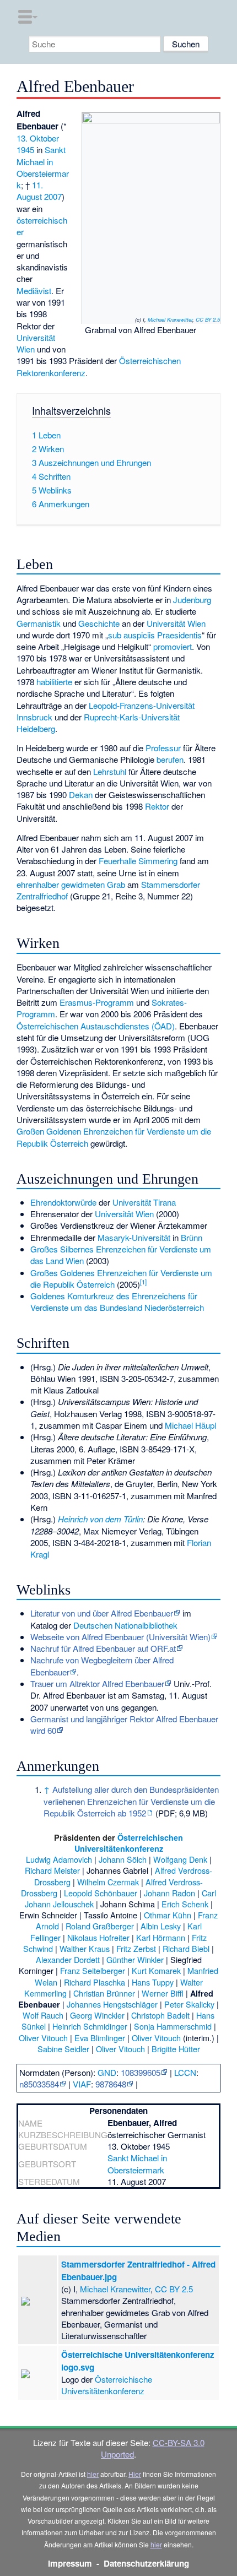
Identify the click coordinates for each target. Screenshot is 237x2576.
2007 (53, 196)
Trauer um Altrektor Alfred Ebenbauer (97, 1683)
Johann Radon (169, 1893)
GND (107, 2072)
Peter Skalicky (189, 2004)
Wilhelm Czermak (108, 1882)
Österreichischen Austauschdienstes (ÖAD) (96, 1026)
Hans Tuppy (153, 1982)
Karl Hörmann (161, 1937)
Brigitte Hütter (176, 2049)
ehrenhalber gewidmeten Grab (71, 884)
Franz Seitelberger (93, 1970)
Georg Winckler (97, 2015)
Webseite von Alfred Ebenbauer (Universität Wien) (120, 1637)
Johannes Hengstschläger (112, 2004)
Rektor (157, 806)
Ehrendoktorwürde (63, 1202)
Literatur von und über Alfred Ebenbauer (102, 1613)
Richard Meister (52, 1870)
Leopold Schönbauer (101, 1893)
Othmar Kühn (168, 1915)
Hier (135, 2474)
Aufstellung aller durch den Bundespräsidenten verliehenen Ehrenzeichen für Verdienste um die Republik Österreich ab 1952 (131, 1801)
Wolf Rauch (43, 2015)
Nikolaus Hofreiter (98, 1937)
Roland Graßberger (100, 1926)
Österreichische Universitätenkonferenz (107, 2385)
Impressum (70, 2563)
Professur (163, 748)
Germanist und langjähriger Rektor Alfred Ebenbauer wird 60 (124, 1724)
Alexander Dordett (68, 1959)
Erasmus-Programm (97, 1002)
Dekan (81, 795)
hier (93, 2474)
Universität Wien (176, 623)
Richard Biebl (186, 1948)
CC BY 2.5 (208, 319)
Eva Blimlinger (100, 2038)
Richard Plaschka (95, 1982)
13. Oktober (38, 138)
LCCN (185, 2072)
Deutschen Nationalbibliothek (125, 1625)
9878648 (111, 2084)
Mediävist (34, 291)
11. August (30, 191)
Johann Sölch (123, 1859)
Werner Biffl (163, 1993)
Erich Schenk (185, 1904)
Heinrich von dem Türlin (100, 1519)
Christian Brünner (104, 1993)
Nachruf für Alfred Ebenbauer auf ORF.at (103, 1648)
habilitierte (54, 682)
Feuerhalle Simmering (138, 861)
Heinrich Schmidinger (90, 2026)
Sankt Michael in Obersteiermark (43, 167)
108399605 (141, 2072)
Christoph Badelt (160, 2015)
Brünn (192, 1237)
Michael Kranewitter (170, 319)
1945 (25, 150)
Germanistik (39, 623)
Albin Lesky (161, 1926)
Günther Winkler (135, 1959)
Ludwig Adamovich (59, 1859)
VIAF (82, 2084)
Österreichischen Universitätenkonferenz (129, 1843)
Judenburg (192, 600)
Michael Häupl (190, 1425)
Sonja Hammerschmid (173, 2026)
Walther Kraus (85, 1948)
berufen (170, 759)
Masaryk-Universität (134, 1237)
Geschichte (99, 623)
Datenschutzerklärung (146, 2563)
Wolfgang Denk (180, 1859)
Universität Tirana (144, 1202)
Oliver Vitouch (43, 2038)
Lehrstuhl (110, 771)
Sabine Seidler (63, 2049)
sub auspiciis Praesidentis (155, 635)
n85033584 (39, 2084)
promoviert (173, 646)
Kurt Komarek (156, 1970)
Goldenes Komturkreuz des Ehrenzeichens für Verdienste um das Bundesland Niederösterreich (117, 1301)
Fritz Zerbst (136, 1948)
